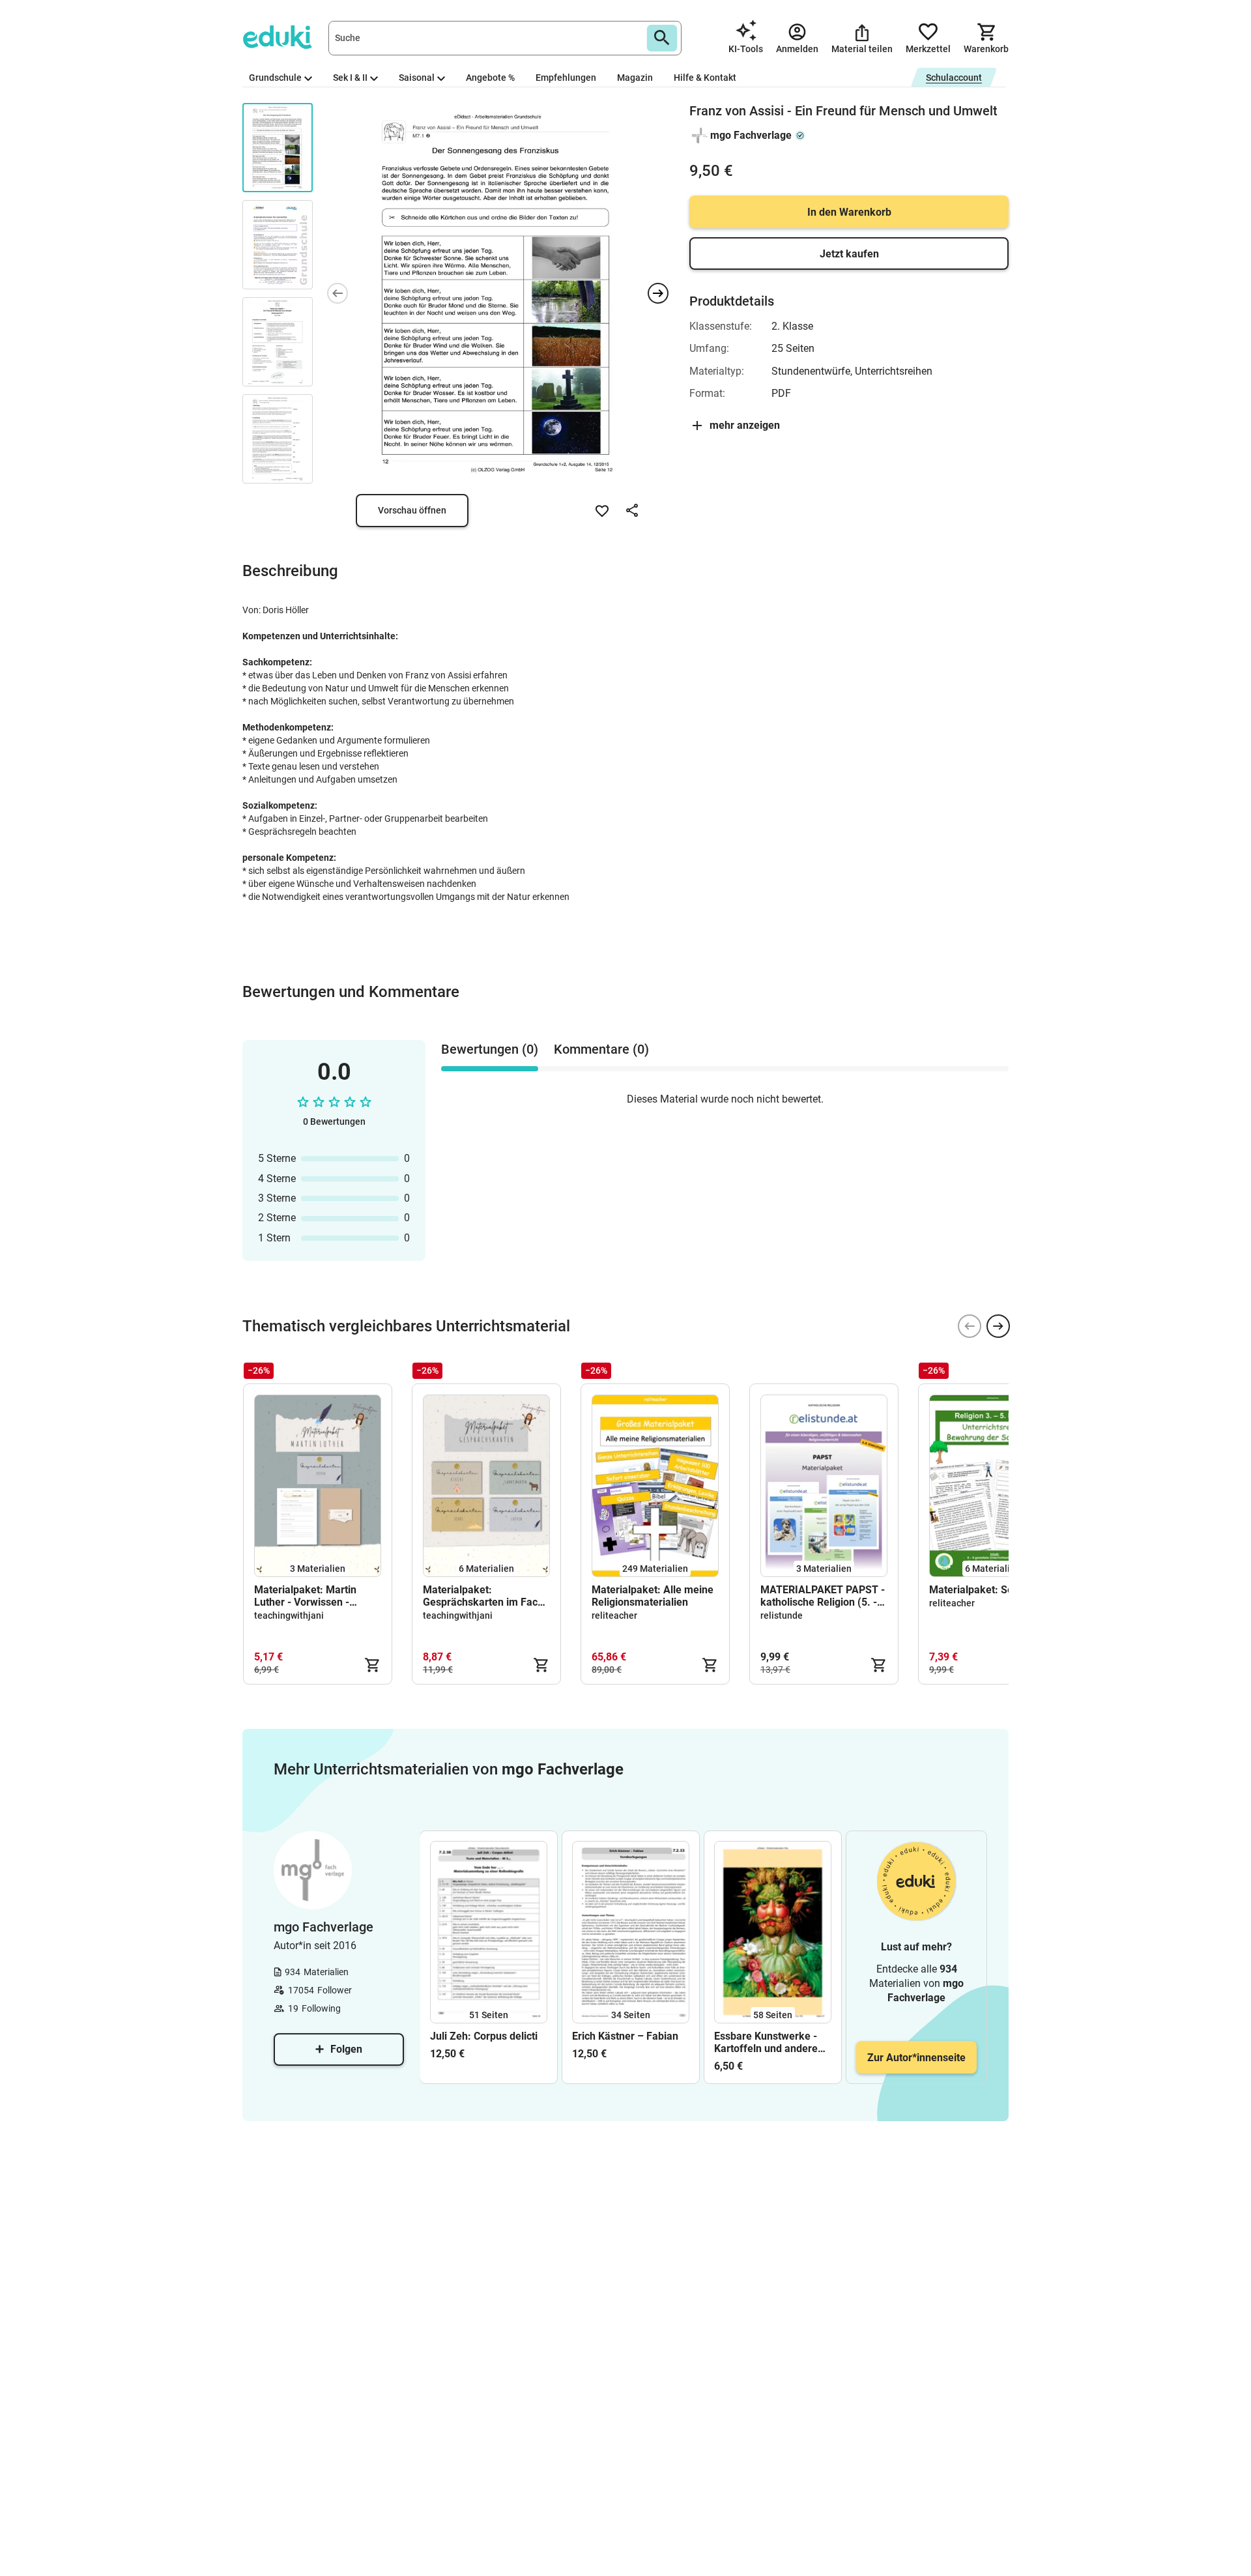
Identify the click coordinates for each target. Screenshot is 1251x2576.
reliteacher (614, 1615)
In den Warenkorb (849, 212)
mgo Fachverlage (751, 135)
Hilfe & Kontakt (705, 78)
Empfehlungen (566, 78)
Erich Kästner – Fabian (625, 2036)
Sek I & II (350, 78)
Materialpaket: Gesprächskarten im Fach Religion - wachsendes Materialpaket (483, 1596)
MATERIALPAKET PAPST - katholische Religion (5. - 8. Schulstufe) (823, 1596)
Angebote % (490, 78)
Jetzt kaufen (849, 254)
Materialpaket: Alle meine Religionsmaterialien (653, 1596)
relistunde (782, 1615)
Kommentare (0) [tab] (601, 1049)
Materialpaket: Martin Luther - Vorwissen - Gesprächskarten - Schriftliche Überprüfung (312, 1596)
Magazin (635, 78)
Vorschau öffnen (412, 510)
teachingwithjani (289, 1615)
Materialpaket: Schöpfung (990, 1590)
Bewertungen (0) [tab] (490, 1049)
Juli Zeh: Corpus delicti (484, 2036)
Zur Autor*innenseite (916, 2058)
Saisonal (417, 78)
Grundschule (275, 78)
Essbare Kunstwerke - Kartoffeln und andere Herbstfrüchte (766, 2042)
